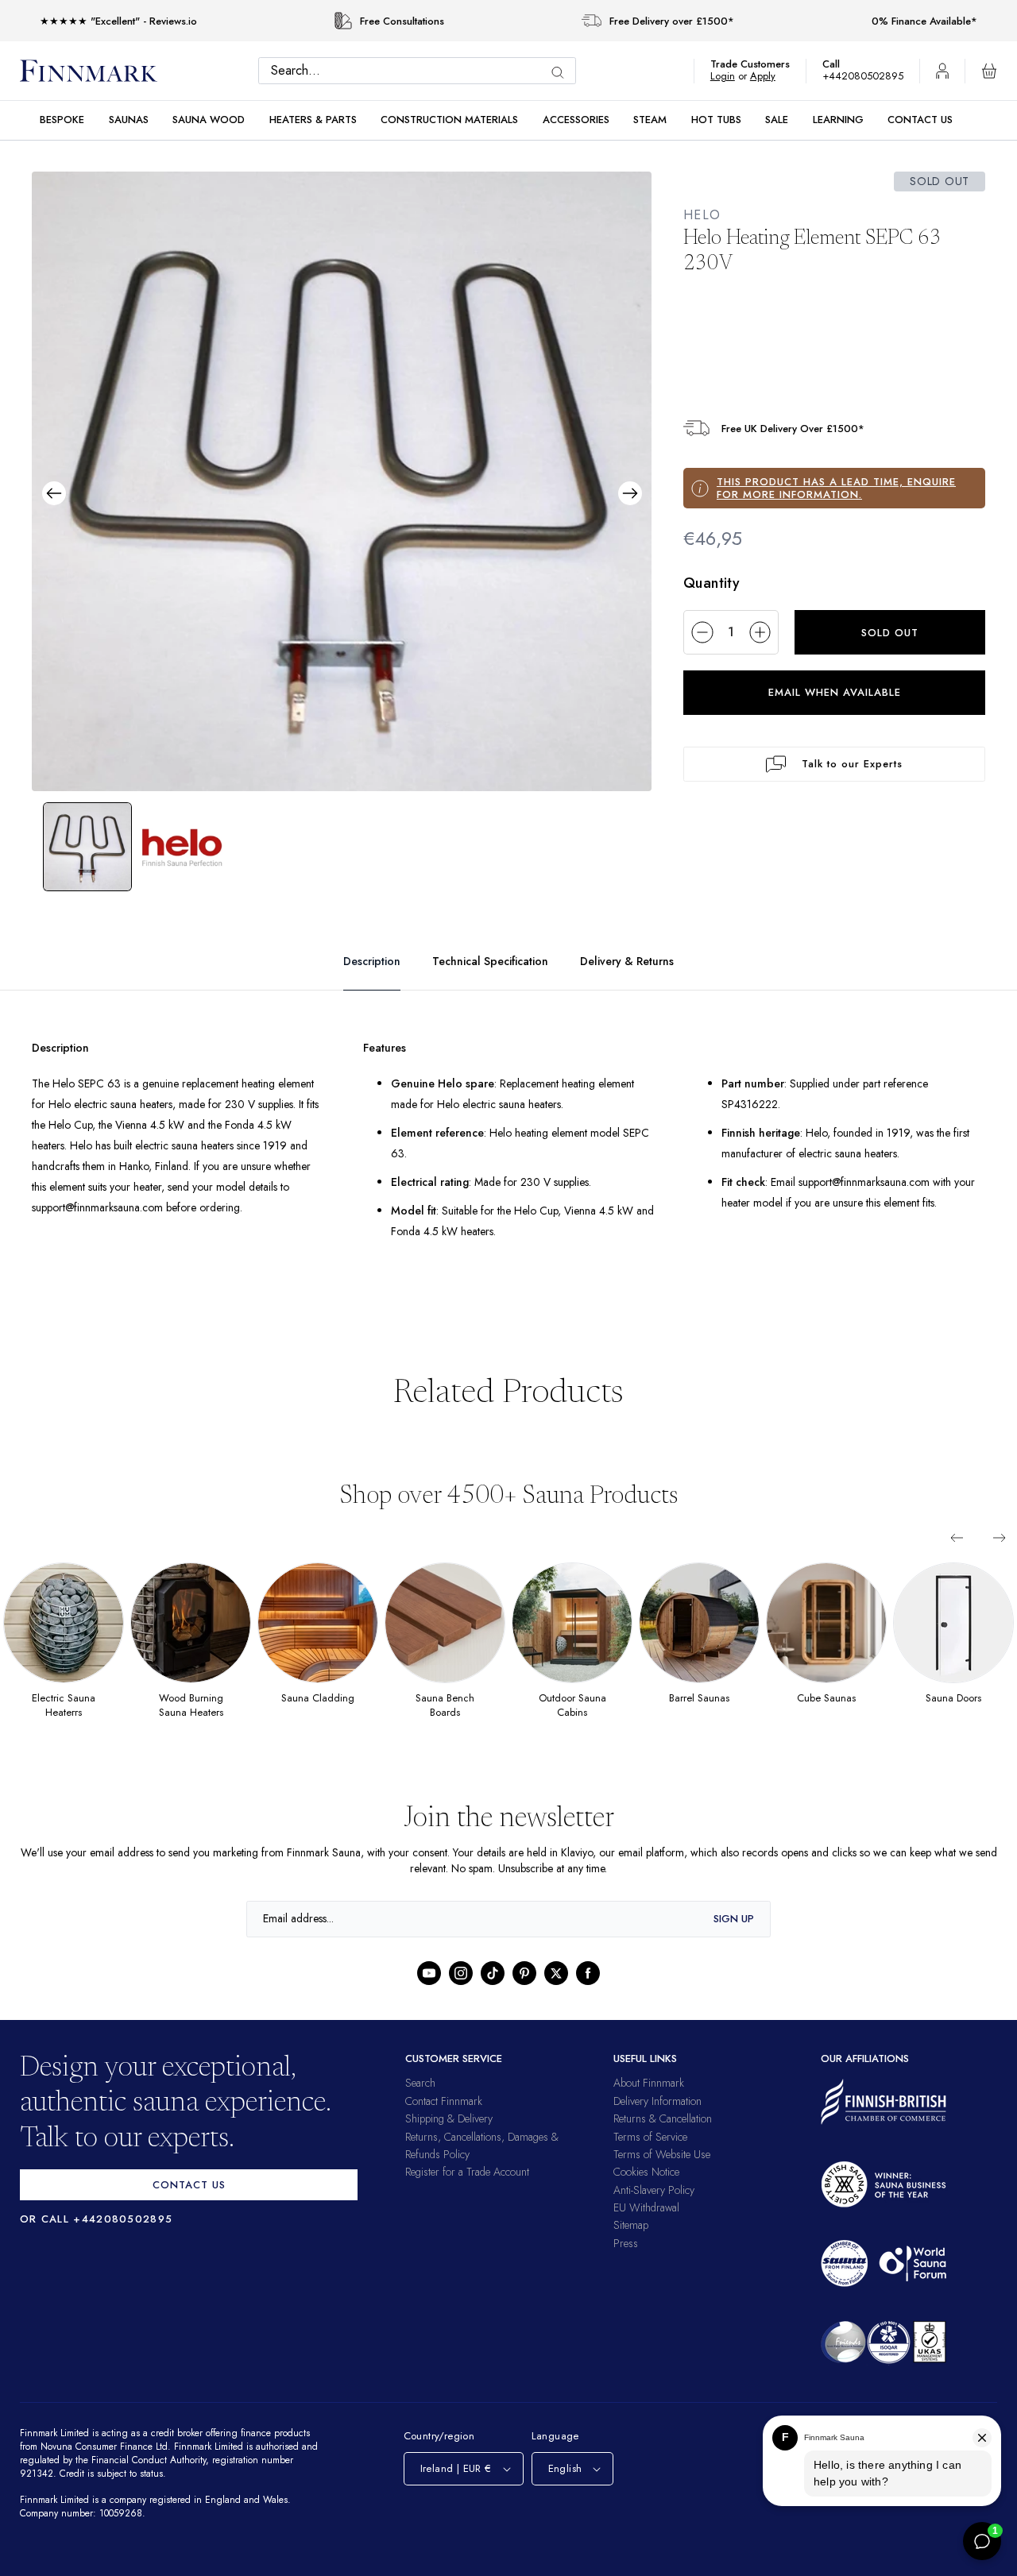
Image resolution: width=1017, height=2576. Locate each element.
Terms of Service (650, 2157)
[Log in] (942, 71)
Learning (838, 120)
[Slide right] (1000, 1558)
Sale (777, 120)
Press (626, 2263)
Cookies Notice (646, 2192)
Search (420, 2103)
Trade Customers (758, 64)
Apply (770, 76)
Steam (650, 120)
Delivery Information (657, 2121)
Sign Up (734, 1939)
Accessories (576, 120)
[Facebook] (588, 1994)
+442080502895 (867, 76)
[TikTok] (493, 1994)
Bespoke (62, 120)
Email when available (835, 692)
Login (731, 76)
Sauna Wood (209, 120)
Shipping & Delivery (449, 2139)
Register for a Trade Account (467, 2192)
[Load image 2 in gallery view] (183, 847)
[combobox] (421, 71)
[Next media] (630, 493)
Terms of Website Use (662, 2174)
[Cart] (989, 71)
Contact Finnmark (444, 2121)
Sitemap (631, 2246)
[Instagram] (461, 1994)
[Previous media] (54, 493)
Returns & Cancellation (663, 2139)
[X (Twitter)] (556, 1994)
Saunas (129, 120)
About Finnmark (649, 2103)
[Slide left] (957, 1558)
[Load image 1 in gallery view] (87, 847)
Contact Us (920, 120)
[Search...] (562, 73)
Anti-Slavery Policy (654, 2210)
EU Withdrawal (646, 2228)
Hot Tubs (716, 120)
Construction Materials (449, 120)
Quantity (712, 583)
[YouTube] (429, 1994)
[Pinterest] (524, 1994)
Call (839, 64)
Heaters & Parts (313, 120)
